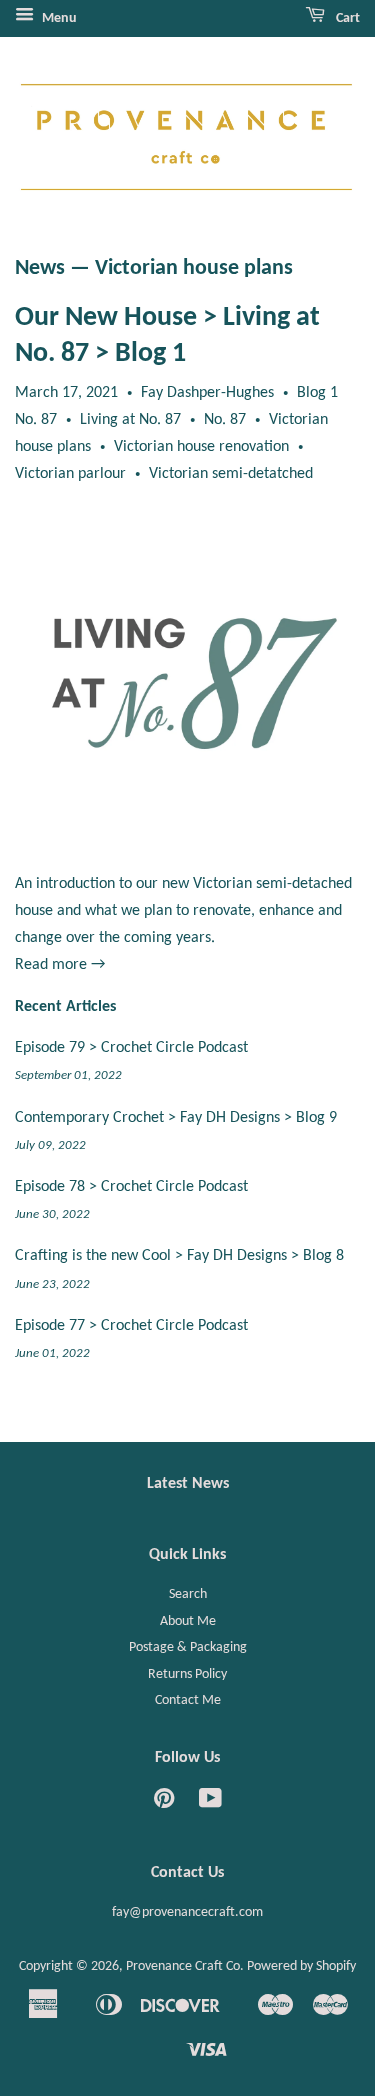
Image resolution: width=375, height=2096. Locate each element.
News (40, 268)
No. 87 (225, 420)
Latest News (188, 1484)
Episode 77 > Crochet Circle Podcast (131, 1326)
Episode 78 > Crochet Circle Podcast (131, 1187)
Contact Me (188, 1700)
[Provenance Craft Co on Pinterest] (164, 1803)
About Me (188, 1621)
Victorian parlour (70, 474)
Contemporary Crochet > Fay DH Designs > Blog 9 (176, 1118)
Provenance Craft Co (183, 1966)
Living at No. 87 (130, 420)
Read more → (60, 965)
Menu (58, 18)
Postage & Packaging (188, 1647)
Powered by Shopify (301, 1966)
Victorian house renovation (201, 447)
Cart (346, 18)
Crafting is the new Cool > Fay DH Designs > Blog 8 (179, 1256)
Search (188, 1594)
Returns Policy (187, 1674)
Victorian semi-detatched (231, 474)
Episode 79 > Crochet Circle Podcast (131, 1048)
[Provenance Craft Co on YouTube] (210, 1803)
